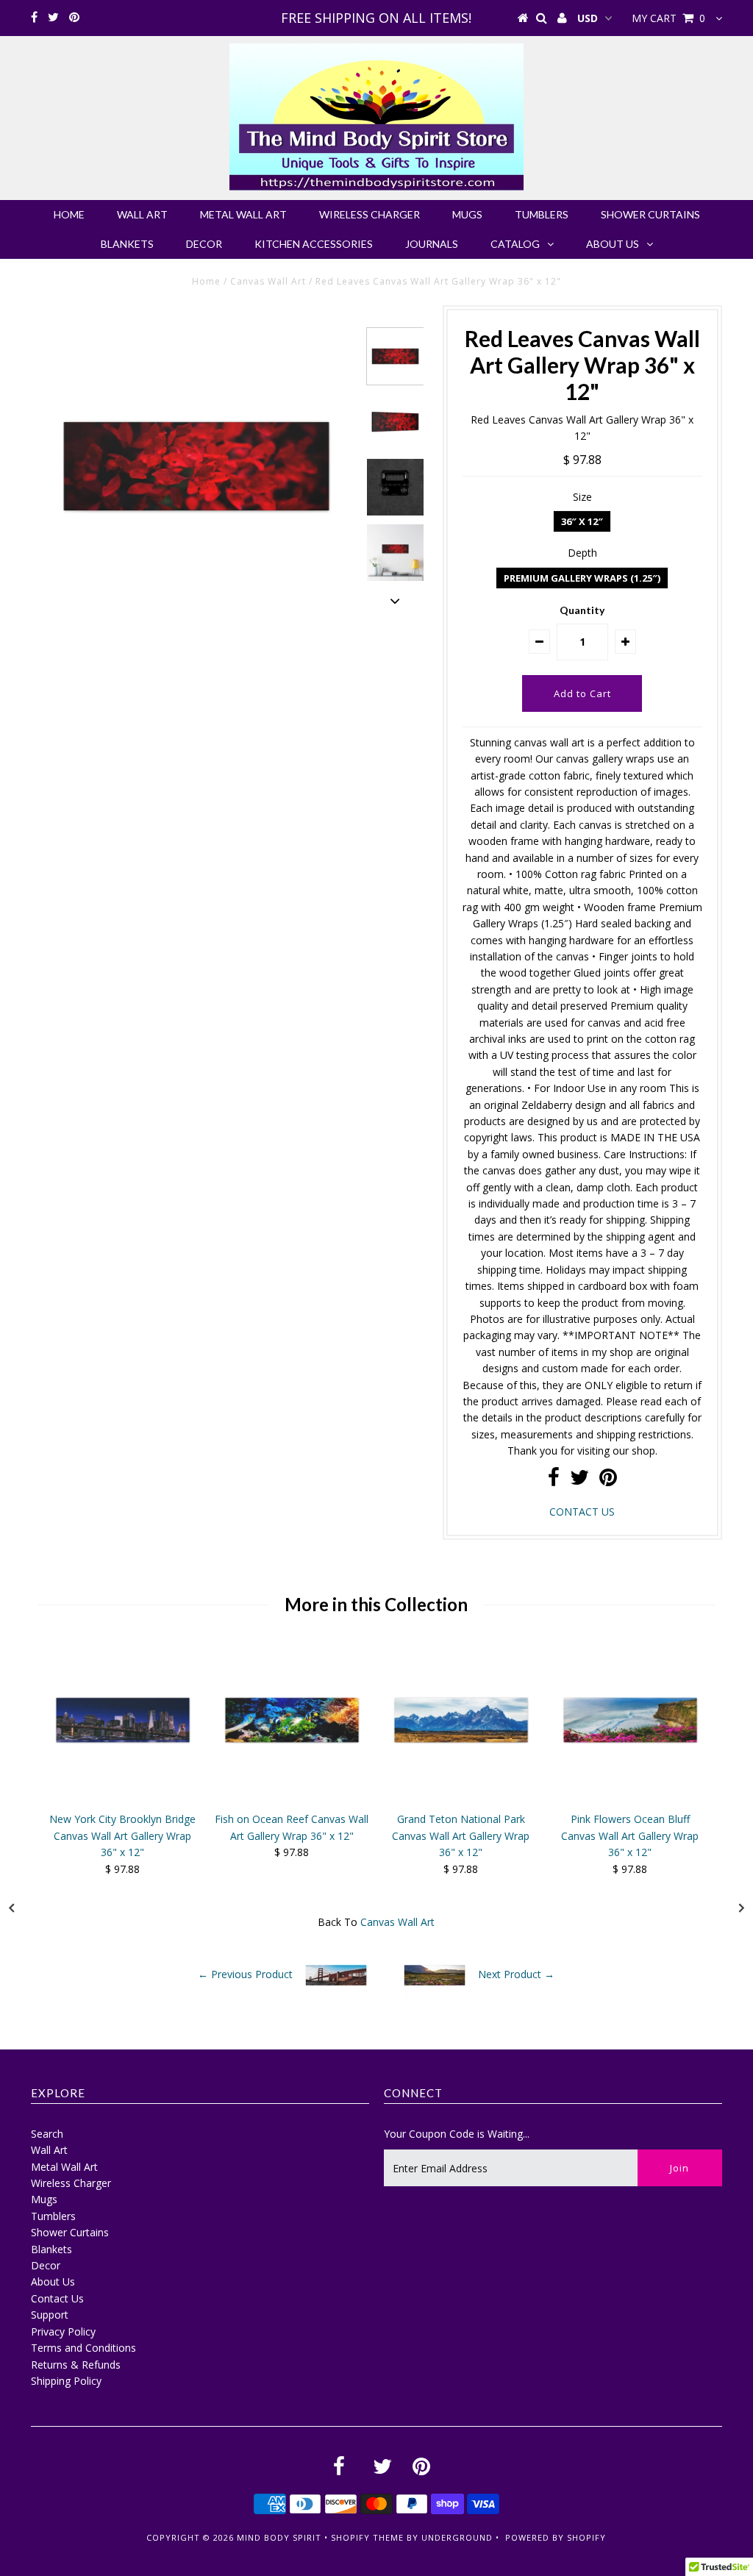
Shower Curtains (650, 214)
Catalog (515, 244)
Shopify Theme (367, 2537)
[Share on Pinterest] (608, 1481)
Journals (432, 244)
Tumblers (542, 214)
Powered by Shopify (556, 2537)
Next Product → (516, 1974)
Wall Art (142, 214)
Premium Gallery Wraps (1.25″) (582, 578)
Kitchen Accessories (314, 244)
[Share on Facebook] (554, 1481)
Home (69, 214)
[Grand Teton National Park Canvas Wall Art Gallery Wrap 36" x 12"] (461, 1797)
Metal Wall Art (243, 214)
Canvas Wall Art (268, 281)
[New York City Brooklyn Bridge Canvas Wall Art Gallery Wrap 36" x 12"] (123, 1797)
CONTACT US (582, 1512)
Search (47, 2134)
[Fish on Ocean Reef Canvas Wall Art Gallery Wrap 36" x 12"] (292, 1797)
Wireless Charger (370, 214)
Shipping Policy (66, 2381)
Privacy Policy (63, 2331)
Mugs (467, 214)
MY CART (668, 18)
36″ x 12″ (582, 521)
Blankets (127, 244)
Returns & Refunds (76, 2365)
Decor (204, 244)
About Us (613, 244)
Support (50, 2315)
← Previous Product (245, 1974)
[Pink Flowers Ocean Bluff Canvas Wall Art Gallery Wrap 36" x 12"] (630, 1797)
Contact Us (57, 2298)
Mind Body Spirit (279, 2537)
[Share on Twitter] (579, 1481)
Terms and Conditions (83, 2348)
